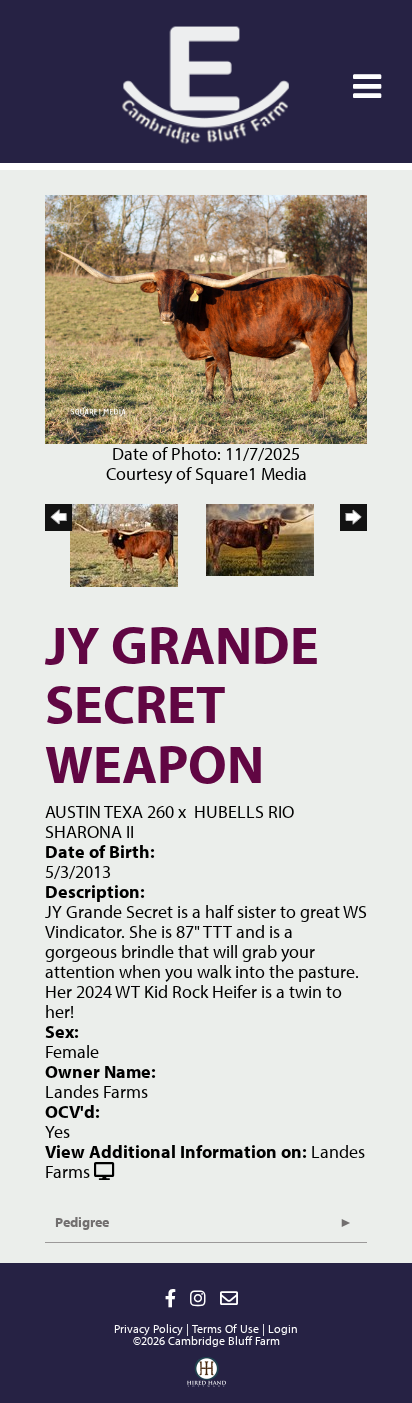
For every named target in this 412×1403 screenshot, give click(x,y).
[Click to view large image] (206, 317)
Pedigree (82, 1222)
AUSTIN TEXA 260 (109, 811)
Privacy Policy (148, 1328)
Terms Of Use (225, 1328)
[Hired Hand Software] (206, 1379)
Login (283, 1328)
